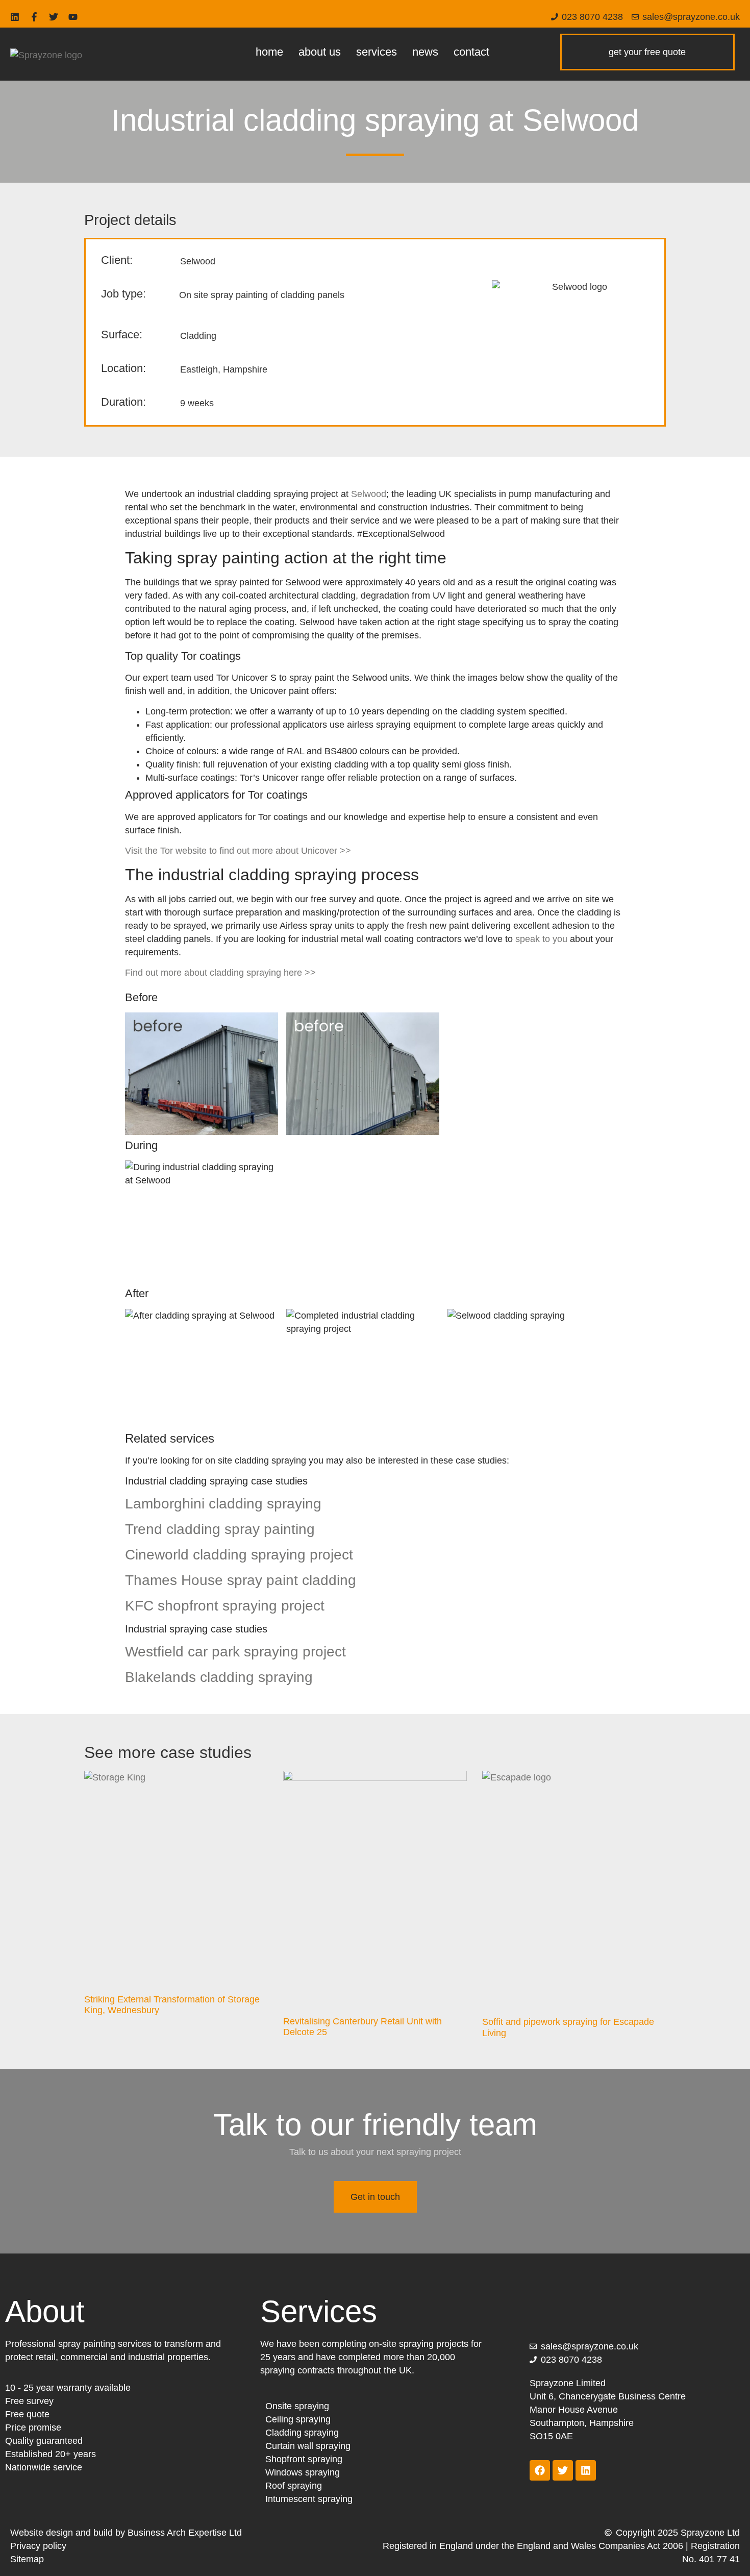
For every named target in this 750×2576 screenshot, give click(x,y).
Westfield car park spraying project (235, 1652)
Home (269, 52)
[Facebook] (540, 2470)
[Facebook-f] (34, 17)
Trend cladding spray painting (220, 1529)
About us (320, 52)
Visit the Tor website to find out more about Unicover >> (238, 851)
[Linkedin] (15, 17)
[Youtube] (73, 17)
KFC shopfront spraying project (225, 1606)
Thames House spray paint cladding (241, 1580)
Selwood (369, 494)
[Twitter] (54, 17)
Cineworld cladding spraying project (239, 1555)
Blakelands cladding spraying (219, 1677)
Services (377, 52)
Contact (471, 52)
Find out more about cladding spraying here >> (220, 973)
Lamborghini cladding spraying (223, 1504)
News (425, 52)
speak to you (541, 939)
